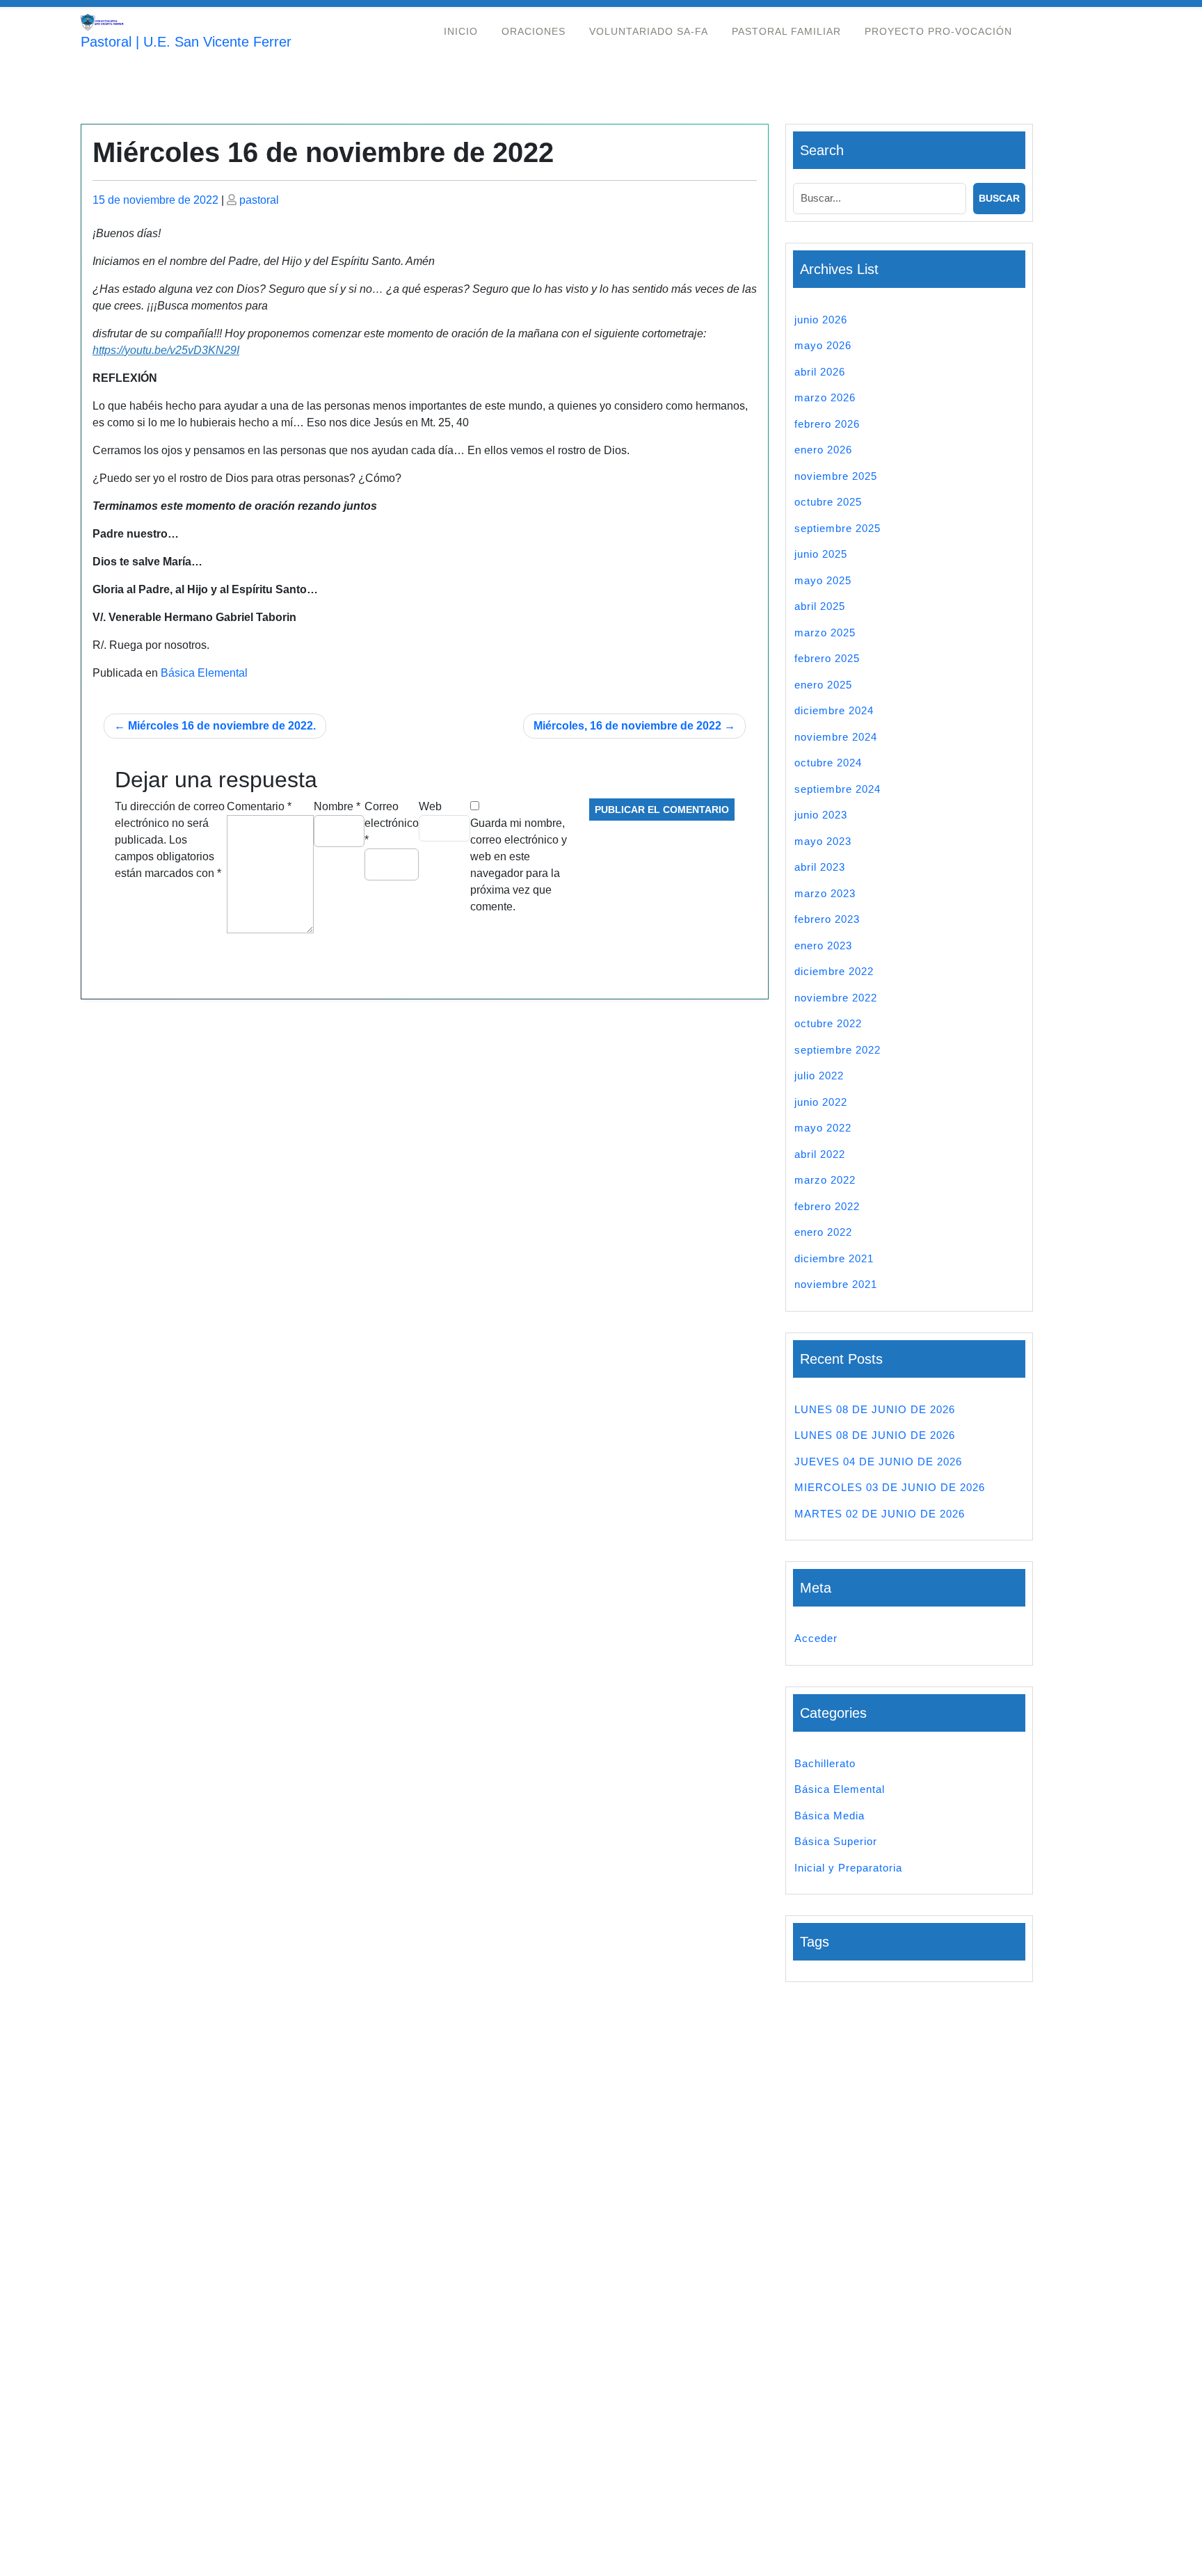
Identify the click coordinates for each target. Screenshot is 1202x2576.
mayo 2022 (823, 1128)
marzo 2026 (825, 397)
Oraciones (534, 31)
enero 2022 (823, 1232)
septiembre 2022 (838, 1050)
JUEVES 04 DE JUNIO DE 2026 (878, 1462)
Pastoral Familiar (786, 31)
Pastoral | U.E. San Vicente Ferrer (186, 42)
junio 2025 (821, 554)
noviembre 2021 (836, 1284)
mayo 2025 (823, 580)
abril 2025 (820, 606)
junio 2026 (821, 320)
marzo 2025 (825, 633)
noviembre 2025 (836, 476)
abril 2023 (820, 867)
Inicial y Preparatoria (848, 1868)
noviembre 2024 (836, 737)
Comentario (259, 806)
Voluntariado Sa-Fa (649, 31)
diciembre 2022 (834, 971)
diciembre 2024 (834, 710)
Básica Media (830, 1816)
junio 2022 (821, 1102)
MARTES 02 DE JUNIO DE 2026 (880, 1514)
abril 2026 (820, 372)
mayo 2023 (823, 841)
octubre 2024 (828, 763)
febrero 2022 (827, 1206)
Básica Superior (836, 1841)
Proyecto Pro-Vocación (938, 31)
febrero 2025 (827, 658)
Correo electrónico (392, 823)
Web (430, 806)
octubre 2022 (828, 1023)
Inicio (461, 31)
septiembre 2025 (838, 528)
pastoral (259, 200)
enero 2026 (823, 450)
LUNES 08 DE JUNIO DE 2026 (875, 1409)
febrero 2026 (827, 424)
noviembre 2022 (836, 998)
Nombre (337, 806)
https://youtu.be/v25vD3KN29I (166, 350)
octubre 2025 (828, 502)
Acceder (816, 1638)
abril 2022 (820, 1154)
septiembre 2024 (838, 789)
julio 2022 (819, 1076)
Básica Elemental (204, 673)
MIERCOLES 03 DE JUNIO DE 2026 (890, 1487)
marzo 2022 (825, 1180)
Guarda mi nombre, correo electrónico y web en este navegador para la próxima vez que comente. (519, 865)
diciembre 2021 (834, 1258)
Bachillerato (825, 1763)
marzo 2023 (825, 893)
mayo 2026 (823, 345)
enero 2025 (823, 685)
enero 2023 (823, 945)
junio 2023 (821, 815)
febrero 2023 (827, 919)
